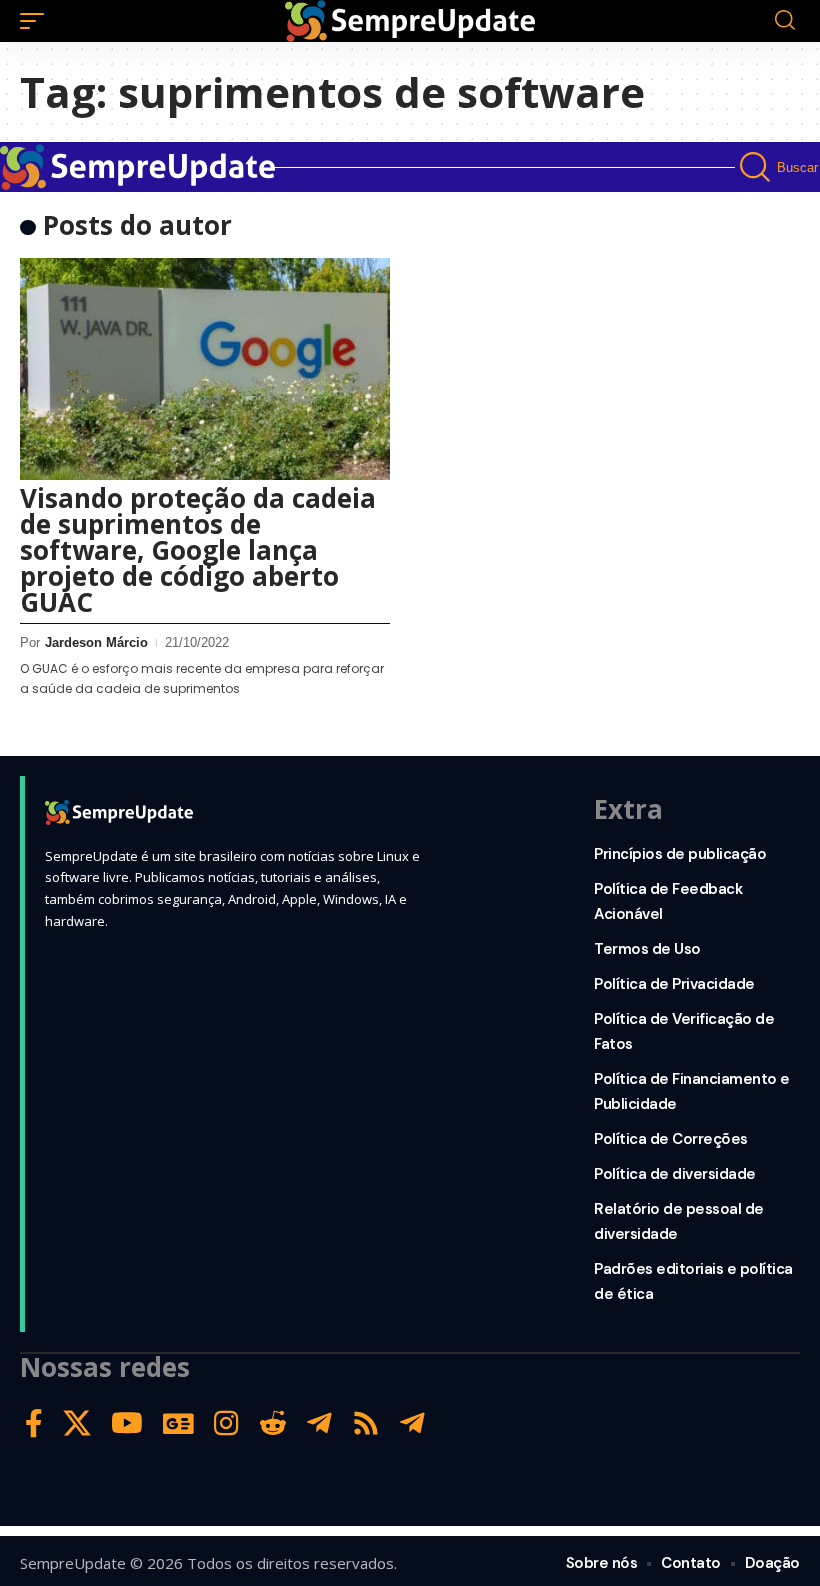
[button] (37, 21)
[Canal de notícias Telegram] (412, 1423)
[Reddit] (273, 1423)
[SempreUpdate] (410, 21)
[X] (77, 1423)
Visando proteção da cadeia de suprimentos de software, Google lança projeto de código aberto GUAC (198, 550)
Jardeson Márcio (96, 642)
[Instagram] (226, 1423)
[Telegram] (319, 1423)
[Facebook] (34, 1423)
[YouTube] (127, 1423)
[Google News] (178, 1423)
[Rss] (366, 1423)
